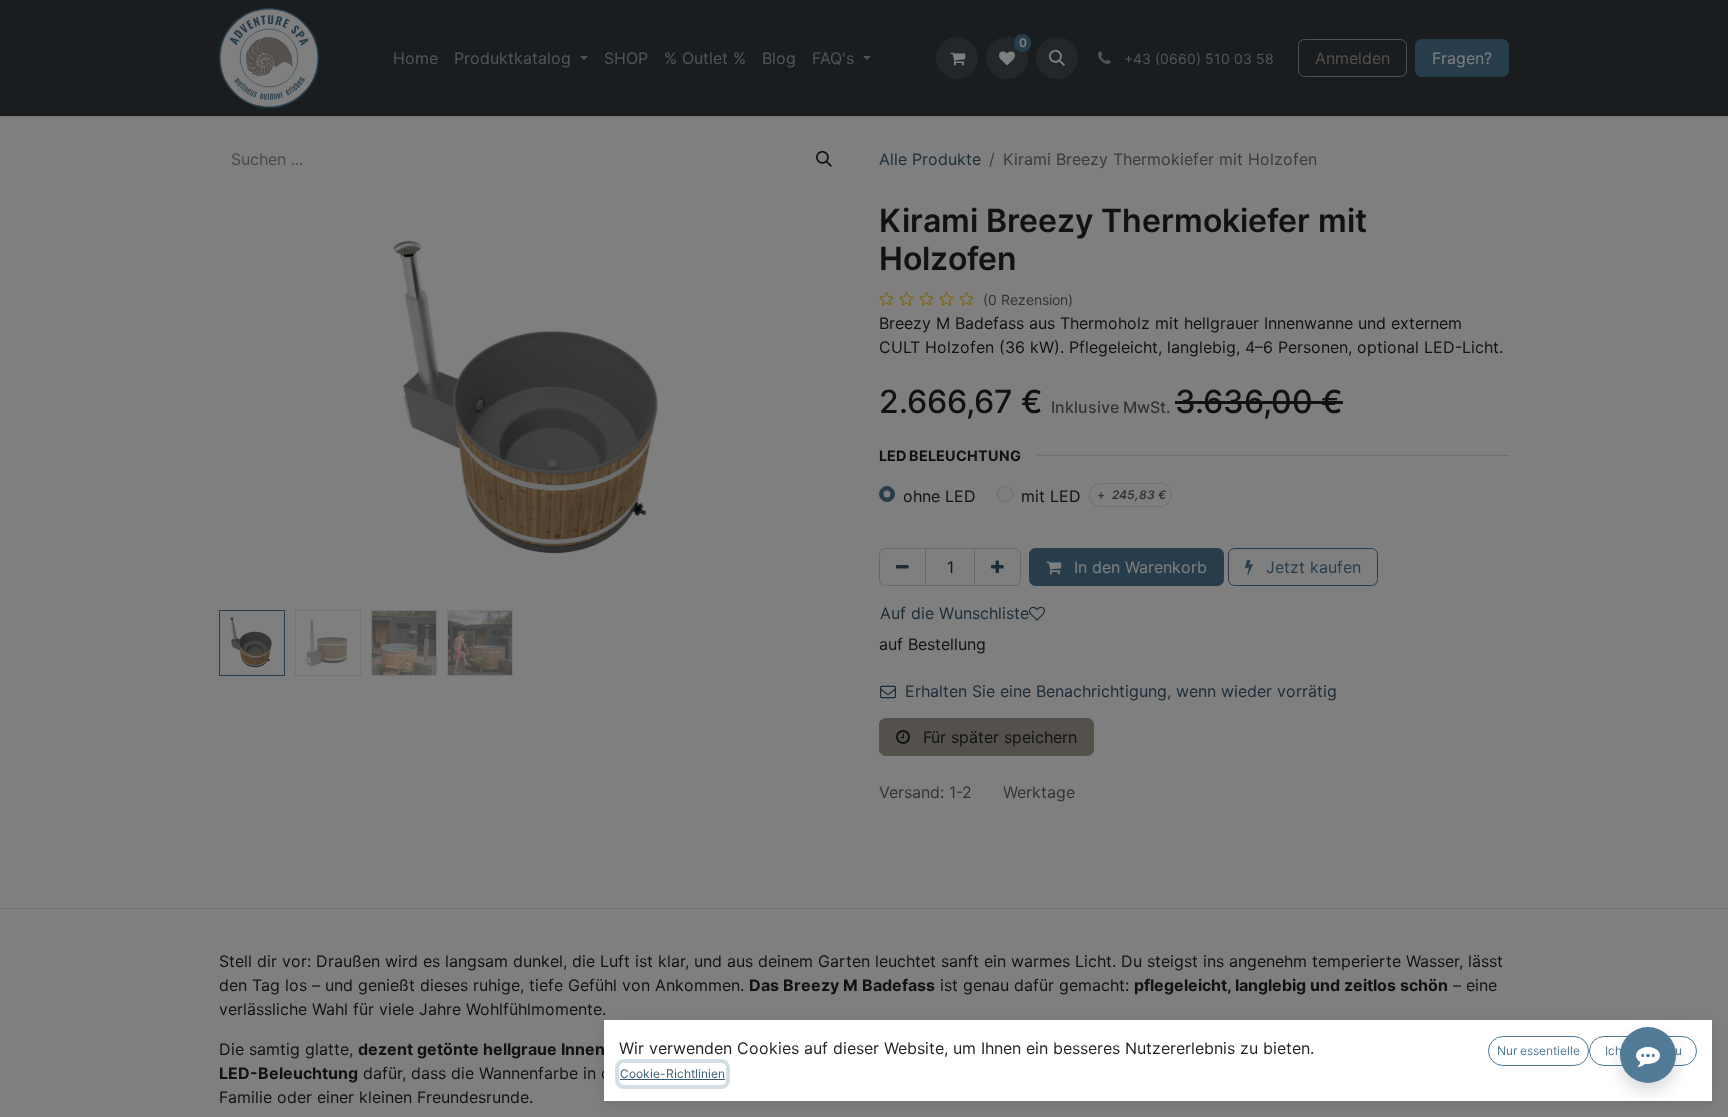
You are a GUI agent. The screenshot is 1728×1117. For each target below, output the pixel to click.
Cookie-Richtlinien (672, 1073)
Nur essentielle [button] (1538, 1050)
